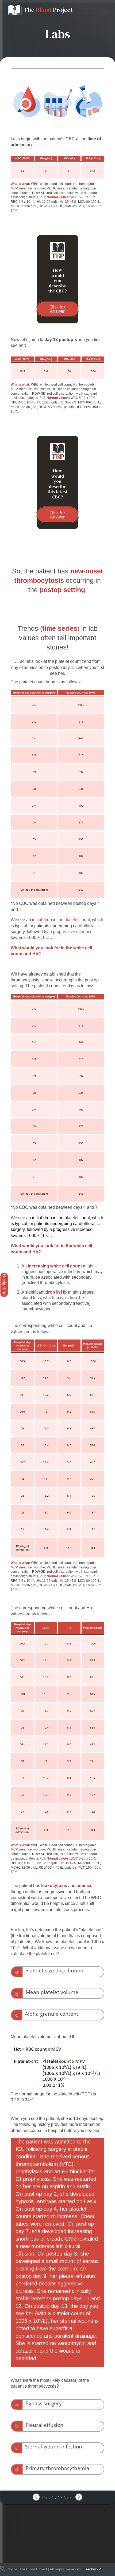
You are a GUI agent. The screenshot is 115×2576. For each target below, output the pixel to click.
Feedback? (92, 2569)
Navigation (4, 1285)
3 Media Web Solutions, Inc (3, 2569)
